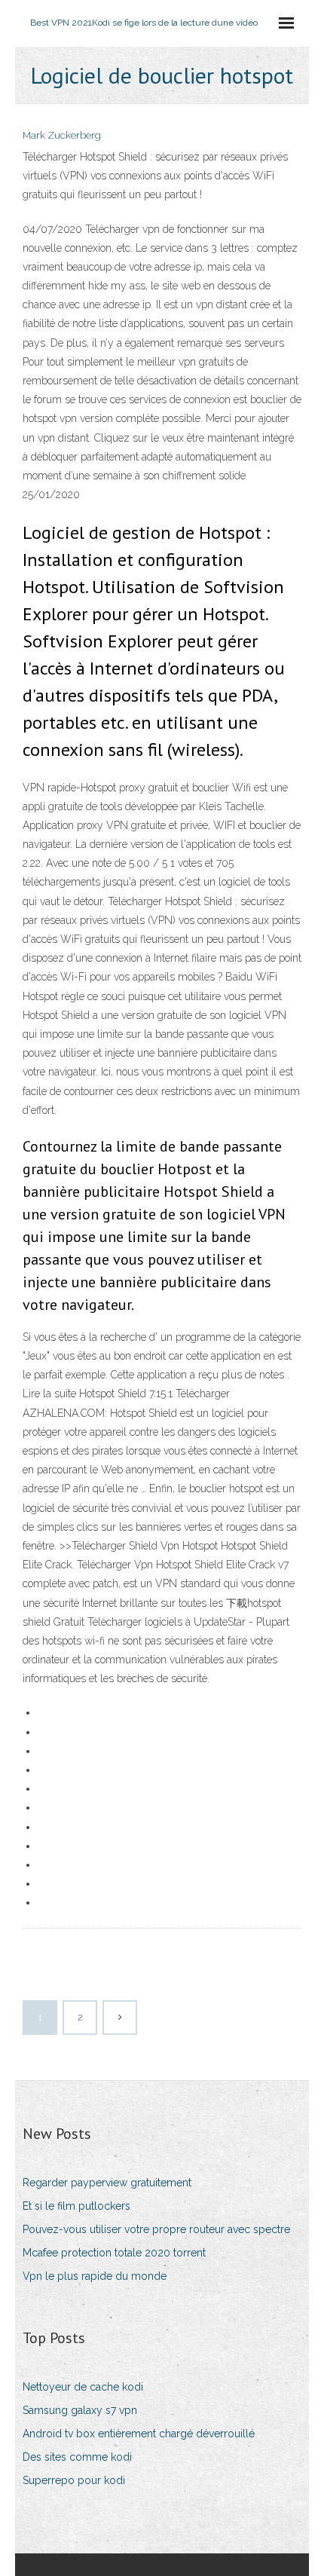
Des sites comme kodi (77, 2457)
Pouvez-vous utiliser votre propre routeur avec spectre (156, 2229)
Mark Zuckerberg (62, 135)
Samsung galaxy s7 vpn (80, 2410)
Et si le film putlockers (76, 2206)
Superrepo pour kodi (74, 2480)
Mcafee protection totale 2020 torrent (114, 2253)
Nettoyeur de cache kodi (83, 2387)
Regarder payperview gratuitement (107, 2183)
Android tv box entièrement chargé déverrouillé (139, 2434)
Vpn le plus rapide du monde (95, 2276)
